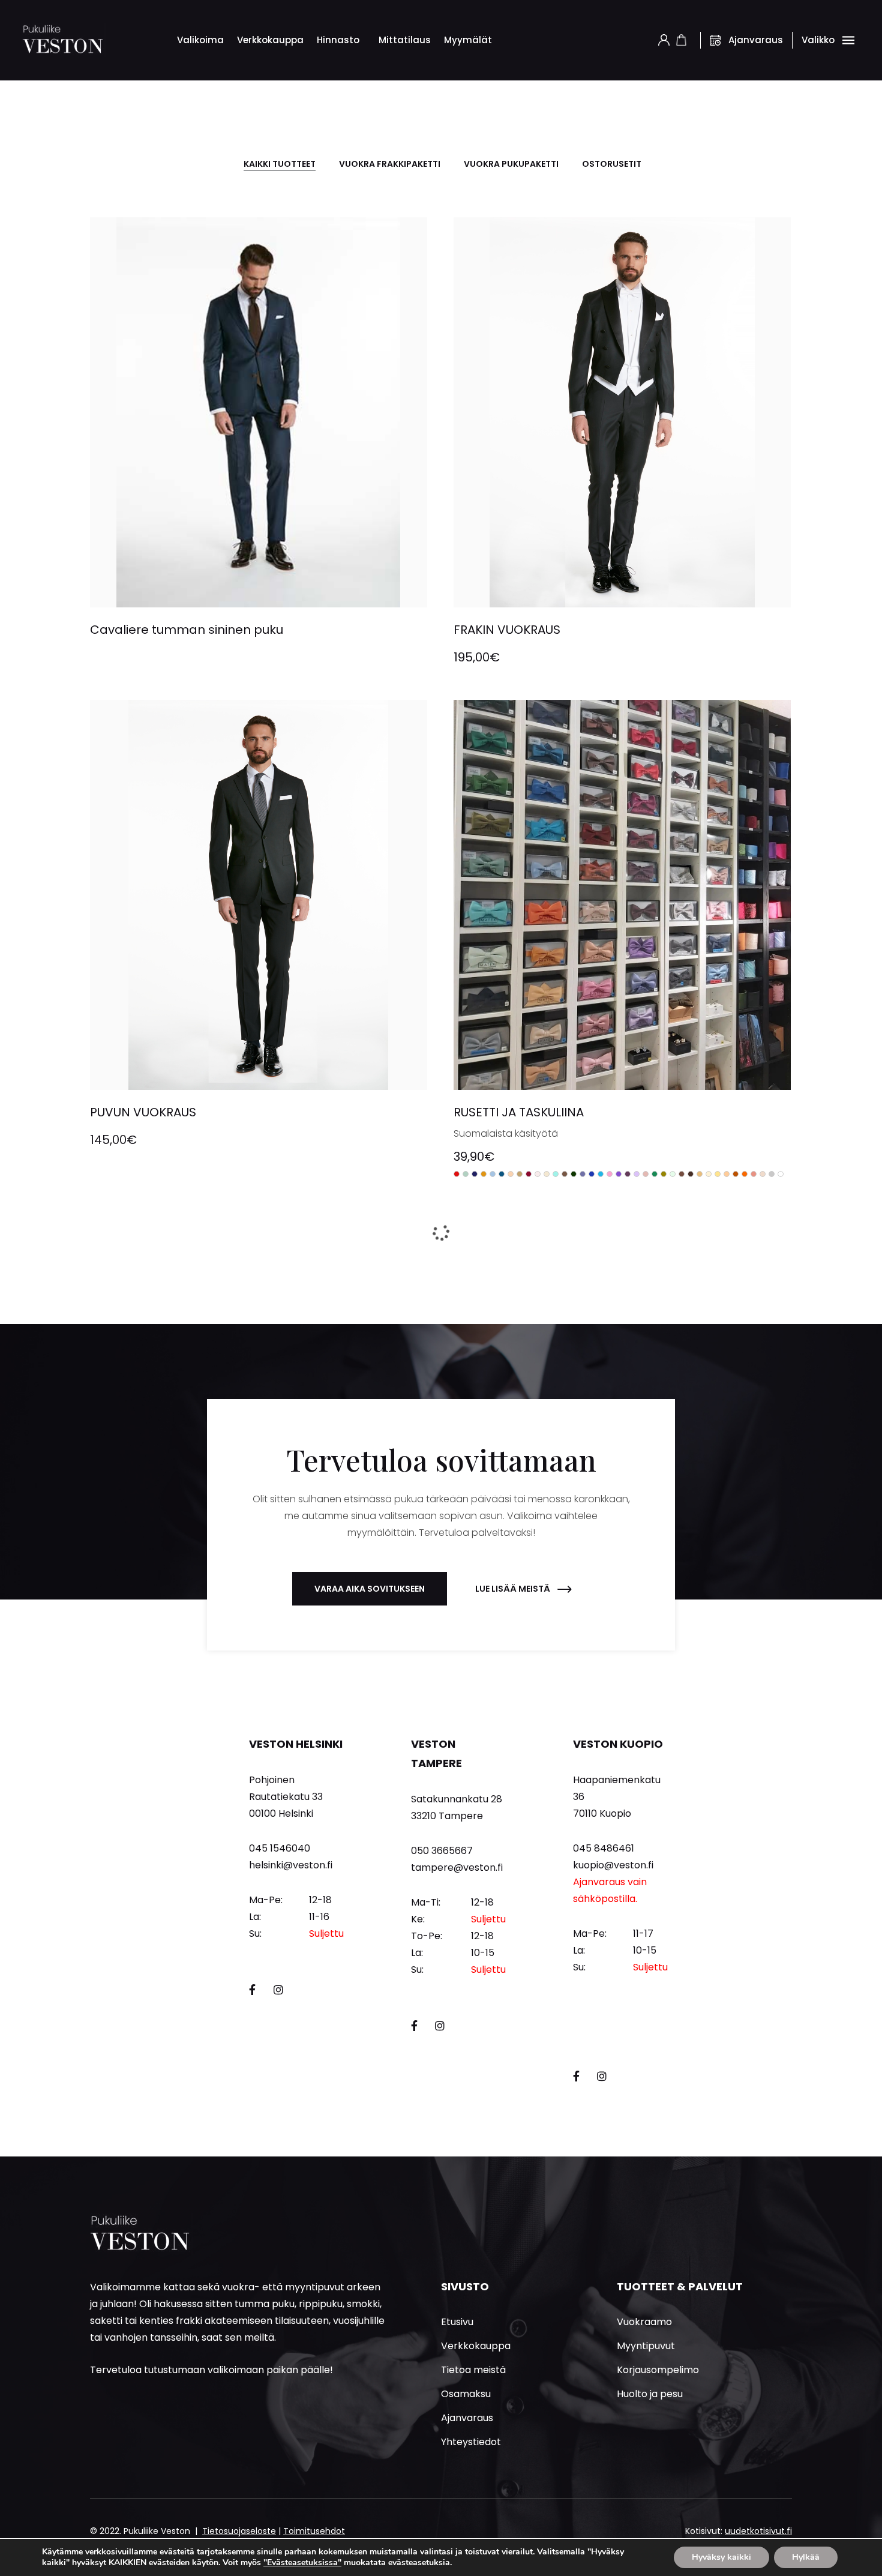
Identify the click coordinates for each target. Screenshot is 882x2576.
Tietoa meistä (473, 2370)
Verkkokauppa (270, 40)
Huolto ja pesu (650, 2394)
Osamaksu (466, 2394)
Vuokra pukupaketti (511, 164)
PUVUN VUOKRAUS (143, 1112)
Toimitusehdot (314, 2531)
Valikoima (200, 40)
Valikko (818, 40)
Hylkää (806, 2557)
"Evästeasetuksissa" (302, 2563)
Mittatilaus (405, 40)
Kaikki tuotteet (280, 164)
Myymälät (468, 40)
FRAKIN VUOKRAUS (507, 630)
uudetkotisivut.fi (758, 2531)
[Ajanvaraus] (715, 40)
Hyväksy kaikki (721, 2557)
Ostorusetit (612, 164)
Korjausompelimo (658, 2370)
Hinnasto (338, 40)
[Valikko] (848, 40)
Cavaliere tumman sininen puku (187, 630)
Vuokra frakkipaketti (390, 164)
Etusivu (457, 2322)
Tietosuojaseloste (239, 2531)
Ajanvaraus (756, 40)
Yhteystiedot (471, 2442)
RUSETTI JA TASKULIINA (519, 1112)
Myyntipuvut (646, 2346)
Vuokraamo (644, 2322)
